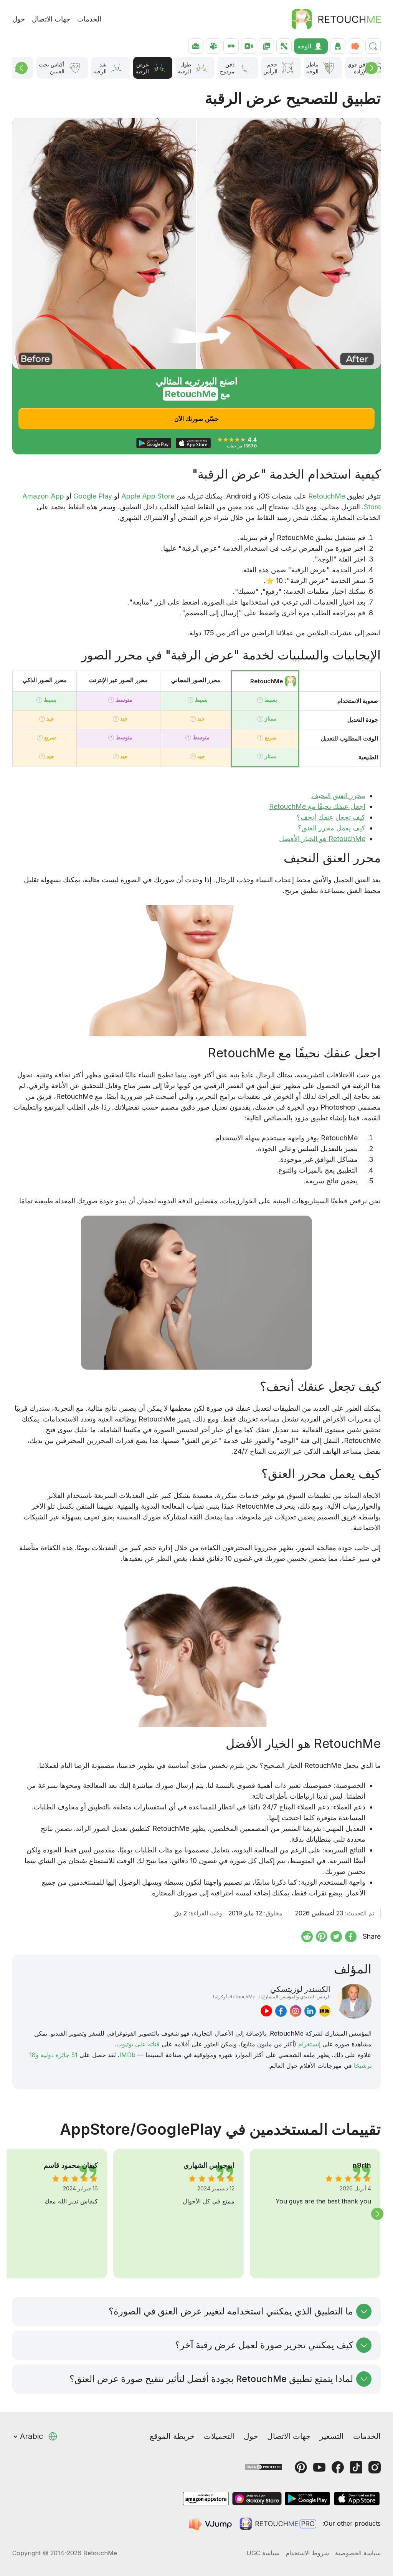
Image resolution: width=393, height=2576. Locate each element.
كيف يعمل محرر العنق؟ (332, 828)
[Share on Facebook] (351, 1937)
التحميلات (219, 2436)
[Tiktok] (356, 2467)
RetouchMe (327, 496)
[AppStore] (357, 2499)
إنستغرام (309, 2044)
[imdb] (325, 2011)
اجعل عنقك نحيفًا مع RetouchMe (317, 806)
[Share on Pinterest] (322, 1937)
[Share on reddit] (307, 1937)
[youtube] (266, 2011)
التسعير (332, 2436)
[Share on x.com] (336, 1937)
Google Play (93, 496)
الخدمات (89, 19)
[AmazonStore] (206, 2499)
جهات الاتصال (51, 19)
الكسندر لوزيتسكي (272, 1992)
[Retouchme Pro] (278, 2524)
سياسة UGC (263, 2553)
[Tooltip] (260, 700)
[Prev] (21, 68)
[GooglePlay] (307, 2499)
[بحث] (373, 46)
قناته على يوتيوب (138, 2044)
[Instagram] (375, 2467)
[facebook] (281, 2011)
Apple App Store (148, 496)
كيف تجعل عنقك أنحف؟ (331, 817)
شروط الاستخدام (307, 2553)
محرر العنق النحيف (338, 796)
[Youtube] (319, 2467)
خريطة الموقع (172, 2436)
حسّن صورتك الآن (196, 419)
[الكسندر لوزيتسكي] (354, 2001)
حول (19, 19)
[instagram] (296, 2011)
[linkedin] (310, 2011)
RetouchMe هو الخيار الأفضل (322, 839)
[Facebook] (338, 2467)
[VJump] (211, 2524)
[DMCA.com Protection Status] (263, 2466)
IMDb (127, 2055)
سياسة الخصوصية (358, 2553)
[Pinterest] (301, 2467)
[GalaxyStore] (257, 2499)
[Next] (372, 68)
